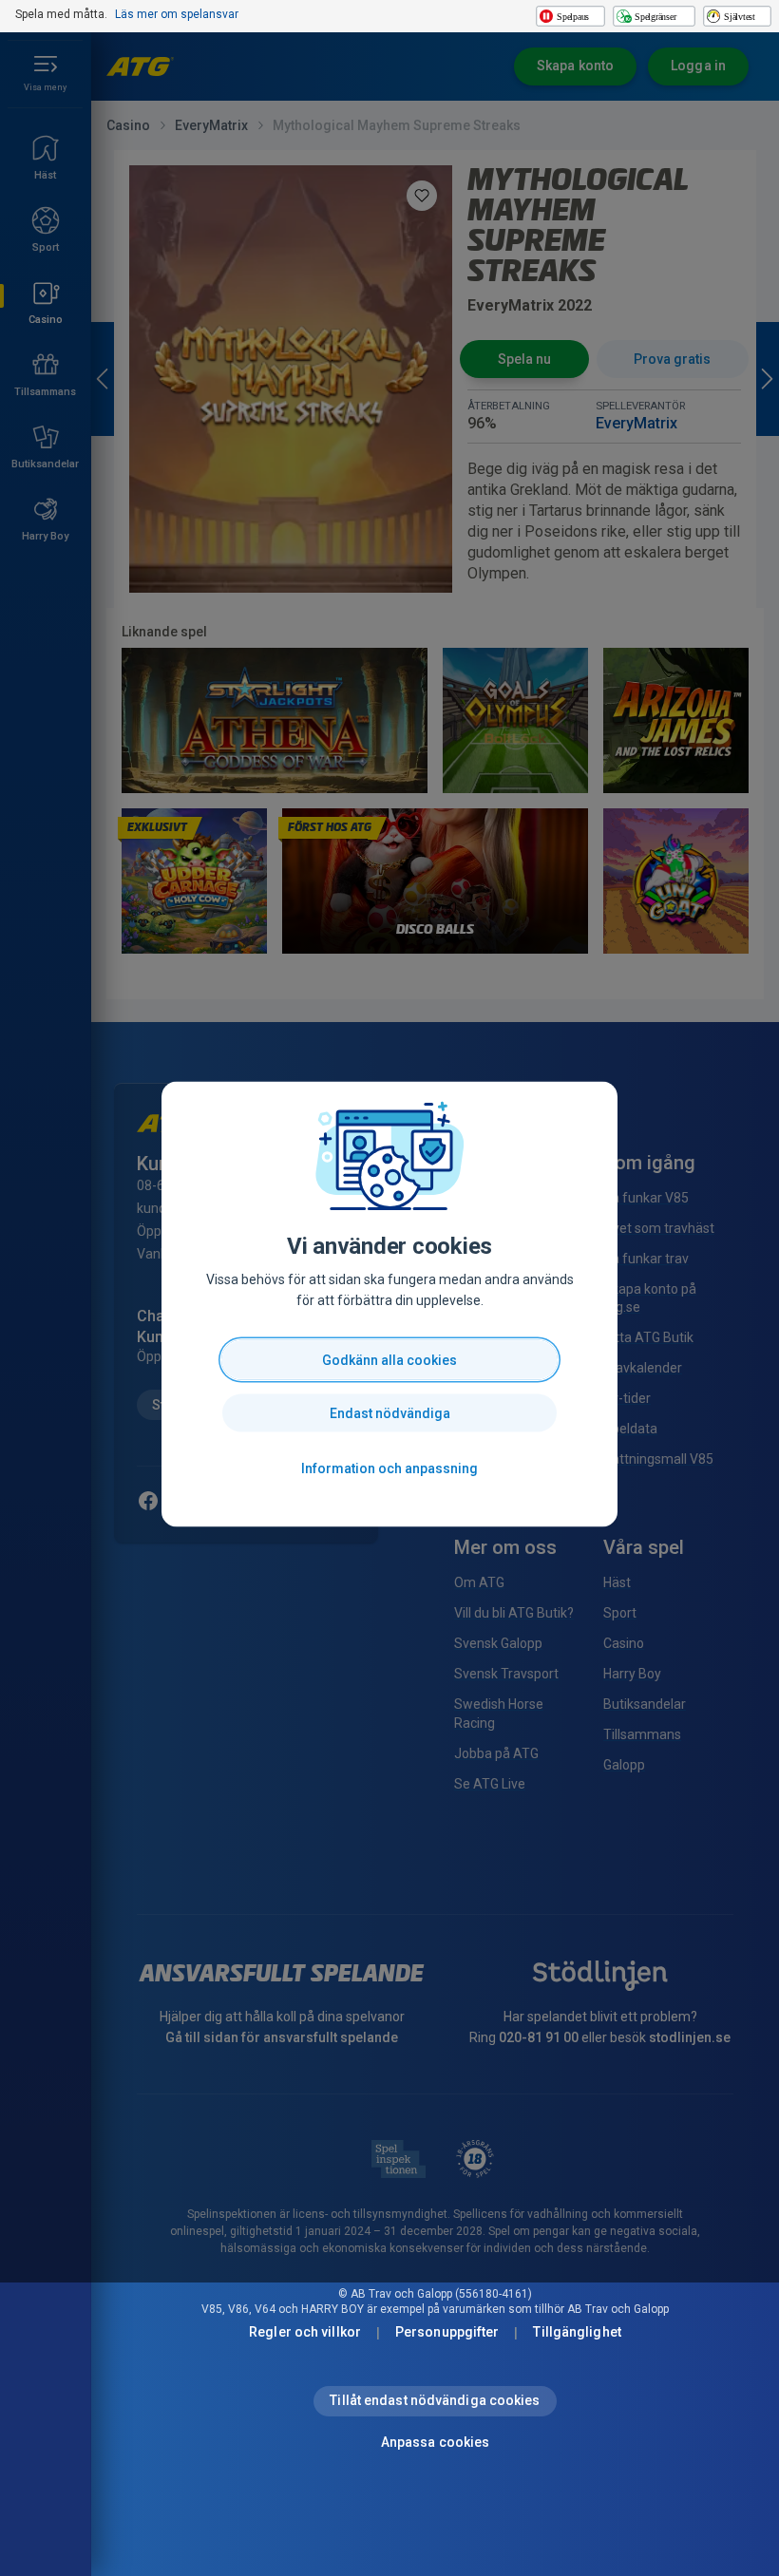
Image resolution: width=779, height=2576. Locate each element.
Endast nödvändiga (390, 1413)
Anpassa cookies (436, 2442)
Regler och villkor (305, 2332)
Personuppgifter (447, 2332)
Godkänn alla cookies (389, 1360)
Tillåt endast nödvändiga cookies (435, 2400)
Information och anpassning (389, 1468)
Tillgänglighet (577, 2332)
